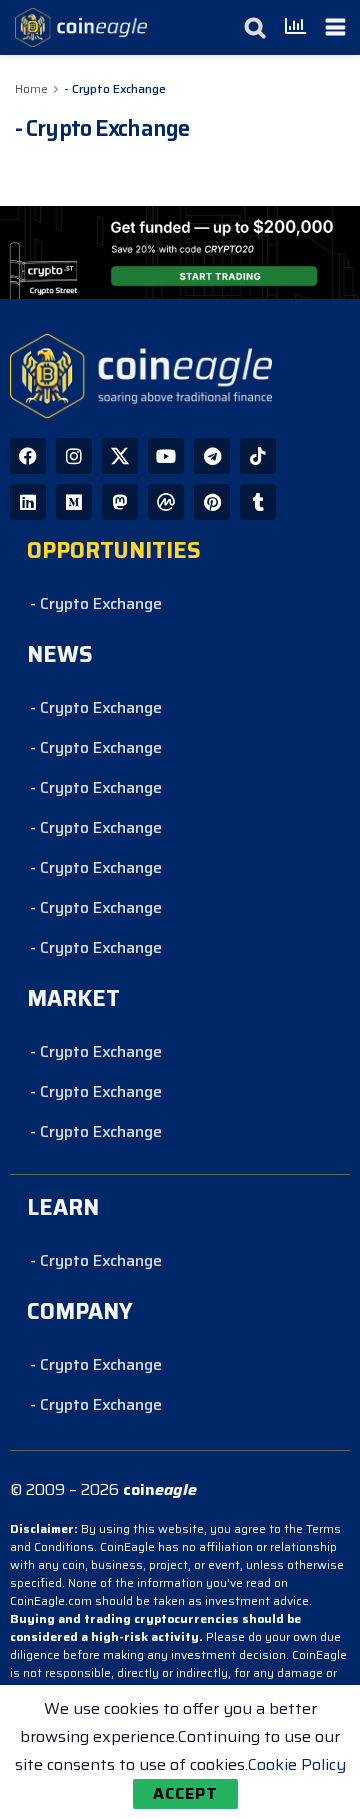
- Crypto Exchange (115, 88)
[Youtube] (166, 456)
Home (31, 88)
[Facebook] (28, 456)
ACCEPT (185, 1793)
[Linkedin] (28, 502)
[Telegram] (212, 456)
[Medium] (74, 502)
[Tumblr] (258, 502)
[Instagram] (74, 456)
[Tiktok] (258, 456)
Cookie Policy (297, 1764)
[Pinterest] (212, 502)
